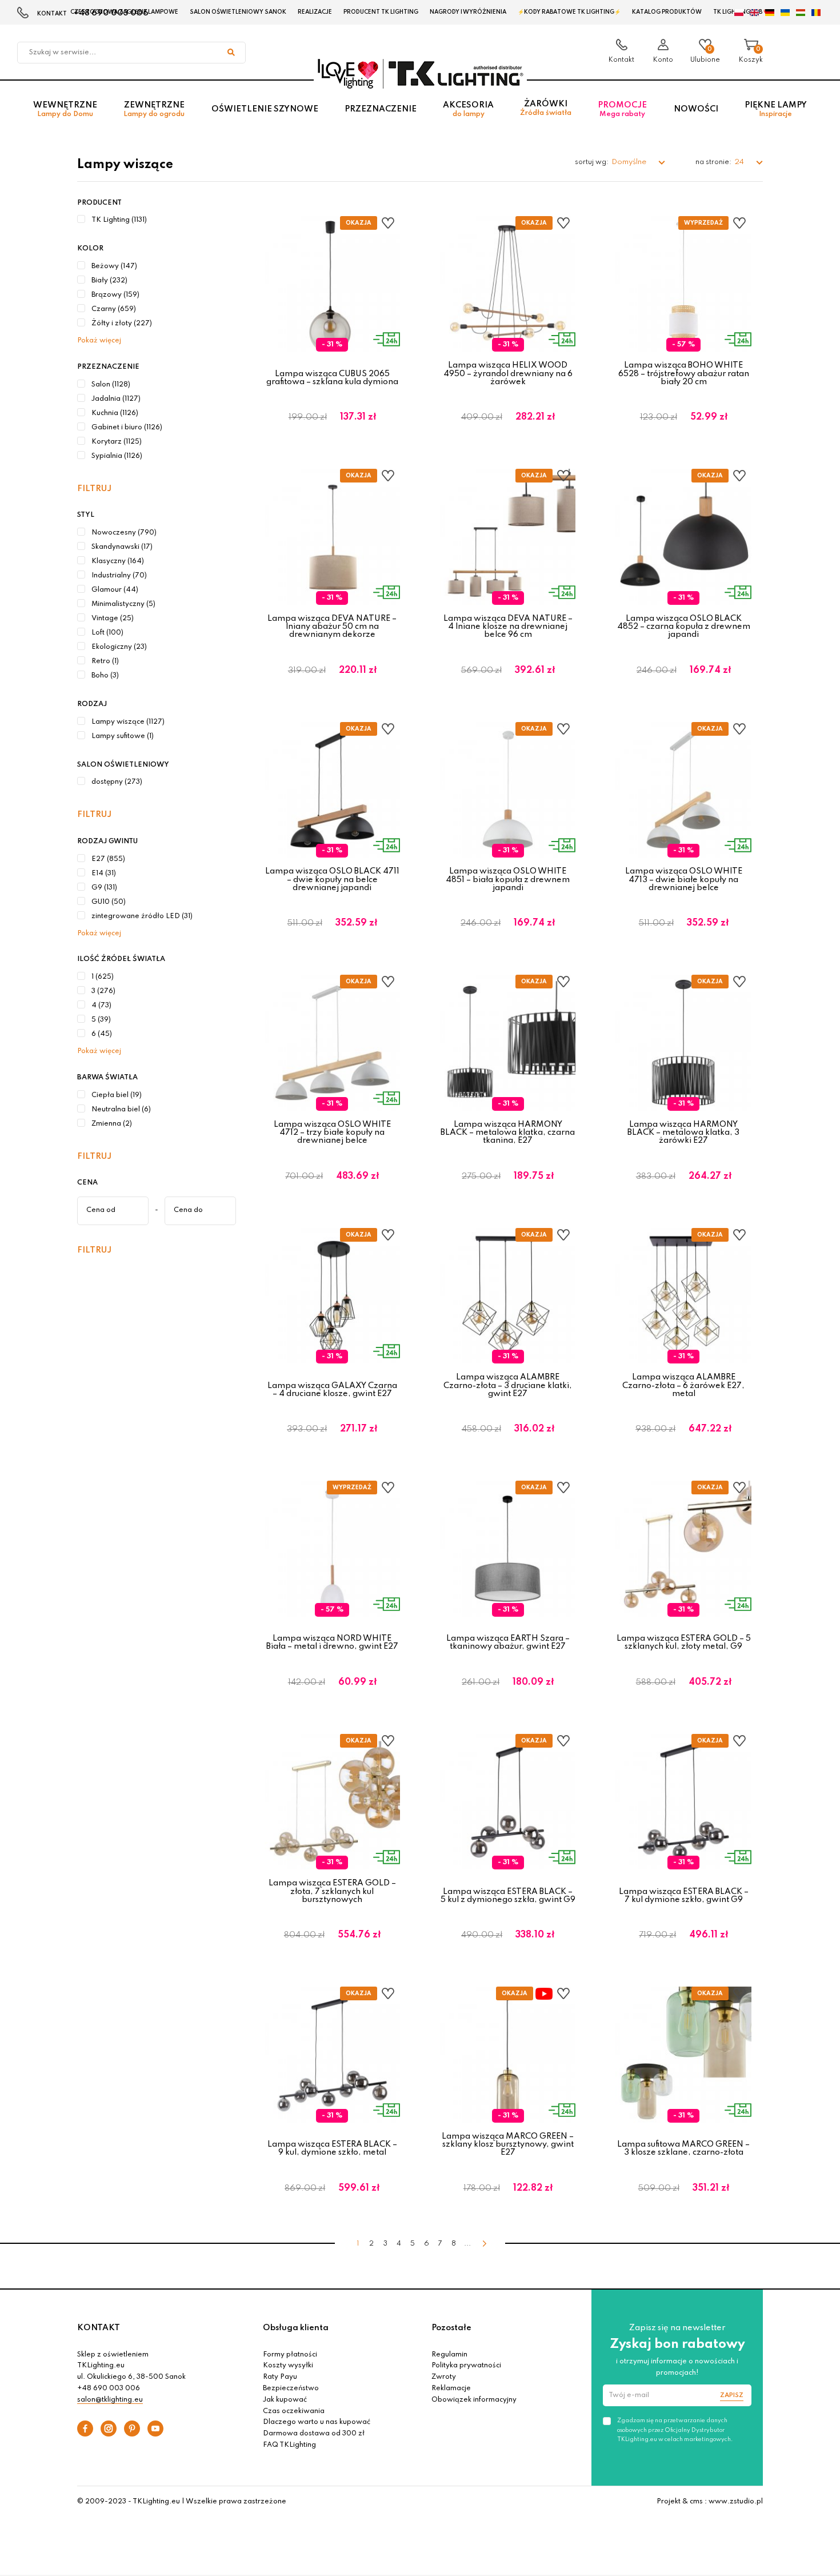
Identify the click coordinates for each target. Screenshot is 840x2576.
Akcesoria (468, 109)
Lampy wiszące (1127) (128, 722)
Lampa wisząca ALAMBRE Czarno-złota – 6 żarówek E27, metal (683, 1385)
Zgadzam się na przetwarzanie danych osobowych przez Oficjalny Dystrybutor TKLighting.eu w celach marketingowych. (675, 2430)
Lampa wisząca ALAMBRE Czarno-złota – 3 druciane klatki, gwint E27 (508, 1385)
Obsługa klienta (296, 2328)
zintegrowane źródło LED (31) (142, 916)
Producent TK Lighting (381, 12)
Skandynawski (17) (122, 547)
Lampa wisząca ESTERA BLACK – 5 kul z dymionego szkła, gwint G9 (508, 1896)
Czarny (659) (114, 309)
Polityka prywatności (466, 2366)
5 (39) (101, 1020)
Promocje (622, 109)
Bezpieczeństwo (291, 2388)
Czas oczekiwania (294, 2411)
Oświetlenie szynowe (265, 109)
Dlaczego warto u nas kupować (317, 2422)
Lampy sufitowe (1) (123, 736)
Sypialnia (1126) (117, 456)
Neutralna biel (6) (121, 1110)
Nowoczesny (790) (124, 533)
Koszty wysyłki (288, 2366)
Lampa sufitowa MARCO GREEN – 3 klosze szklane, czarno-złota (683, 2148)
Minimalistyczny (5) (123, 604)
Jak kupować (285, 2400)
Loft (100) (107, 633)
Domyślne (630, 162)
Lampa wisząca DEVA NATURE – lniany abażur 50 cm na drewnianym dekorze (332, 627)
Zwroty (444, 2377)
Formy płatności (290, 2355)
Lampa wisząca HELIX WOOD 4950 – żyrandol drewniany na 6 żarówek (508, 374)
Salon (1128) (111, 385)
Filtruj (94, 489)
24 (740, 162)
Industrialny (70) (119, 576)
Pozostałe (451, 2328)
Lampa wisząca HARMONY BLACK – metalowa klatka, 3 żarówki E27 (683, 1133)
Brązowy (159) (115, 295)
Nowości (696, 109)
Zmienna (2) (112, 1124)
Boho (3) (105, 676)
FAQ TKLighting (289, 2445)
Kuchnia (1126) (115, 413)
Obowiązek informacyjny (474, 2400)
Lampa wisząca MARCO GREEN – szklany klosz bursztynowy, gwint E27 (508, 2145)
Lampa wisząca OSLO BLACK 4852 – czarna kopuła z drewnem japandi (684, 627)
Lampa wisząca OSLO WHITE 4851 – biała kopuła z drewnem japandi (508, 880)
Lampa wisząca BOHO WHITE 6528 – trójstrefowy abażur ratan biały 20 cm (684, 374)
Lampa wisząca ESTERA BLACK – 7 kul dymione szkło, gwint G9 (684, 1896)
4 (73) (101, 1006)
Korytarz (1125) (117, 442)
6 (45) (102, 1034)
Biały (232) (109, 281)
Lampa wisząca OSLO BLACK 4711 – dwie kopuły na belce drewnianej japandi (332, 880)
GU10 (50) (109, 902)
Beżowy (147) (114, 266)
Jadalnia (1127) (116, 399)
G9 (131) (104, 888)
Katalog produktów (667, 12)
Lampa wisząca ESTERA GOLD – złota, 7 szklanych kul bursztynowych (332, 1891)
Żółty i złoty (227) (122, 324)
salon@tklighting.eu (110, 2400)
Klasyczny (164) (118, 561)
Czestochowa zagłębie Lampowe (124, 12)
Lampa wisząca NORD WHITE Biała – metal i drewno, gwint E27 (332, 1642)
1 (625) (103, 977)
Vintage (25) (113, 619)
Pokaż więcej (99, 341)
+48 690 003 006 (109, 2388)
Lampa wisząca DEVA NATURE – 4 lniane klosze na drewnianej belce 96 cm (508, 627)
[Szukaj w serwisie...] (231, 53)
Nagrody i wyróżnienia (468, 12)
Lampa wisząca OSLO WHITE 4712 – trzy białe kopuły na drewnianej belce (332, 1133)
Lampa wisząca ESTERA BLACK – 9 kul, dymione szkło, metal (332, 2148)
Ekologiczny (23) (119, 647)
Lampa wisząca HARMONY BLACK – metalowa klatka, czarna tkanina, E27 (508, 1133)
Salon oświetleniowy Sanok (238, 12)
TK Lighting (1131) (119, 220)
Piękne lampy (776, 109)
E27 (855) (108, 859)
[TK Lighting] (420, 73)
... (467, 2244)
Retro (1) (105, 661)
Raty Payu (280, 2377)
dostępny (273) (117, 782)
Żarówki (546, 108)
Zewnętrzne (154, 109)
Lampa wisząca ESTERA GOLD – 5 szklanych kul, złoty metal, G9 (684, 1642)
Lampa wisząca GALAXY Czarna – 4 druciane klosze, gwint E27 (332, 1390)
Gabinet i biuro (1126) (127, 428)
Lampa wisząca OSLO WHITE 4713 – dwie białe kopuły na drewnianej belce (684, 880)
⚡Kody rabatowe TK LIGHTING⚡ (569, 12)
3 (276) (103, 991)
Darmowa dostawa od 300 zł (314, 2434)
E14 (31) (104, 874)
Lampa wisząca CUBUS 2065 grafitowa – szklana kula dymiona (332, 378)
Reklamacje (451, 2388)
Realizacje (315, 12)
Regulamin (449, 2355)
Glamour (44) (115, 590)
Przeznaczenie (381, 109)
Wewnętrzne (65, 109)
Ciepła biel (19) (117, 1095)
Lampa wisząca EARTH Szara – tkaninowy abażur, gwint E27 (508, 1642)
